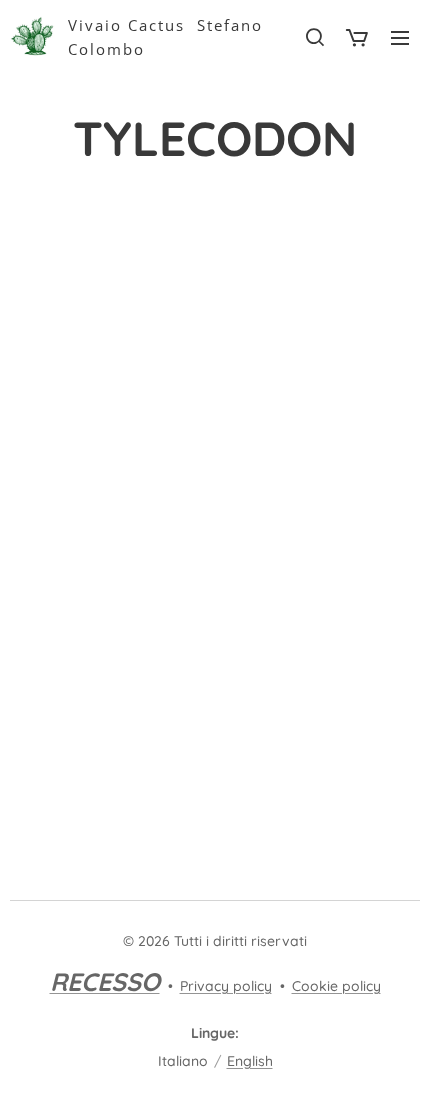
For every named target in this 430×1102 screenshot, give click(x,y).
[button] (314, 37)
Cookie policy (336, 986)
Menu (400, 37)
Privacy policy (226, 986)
